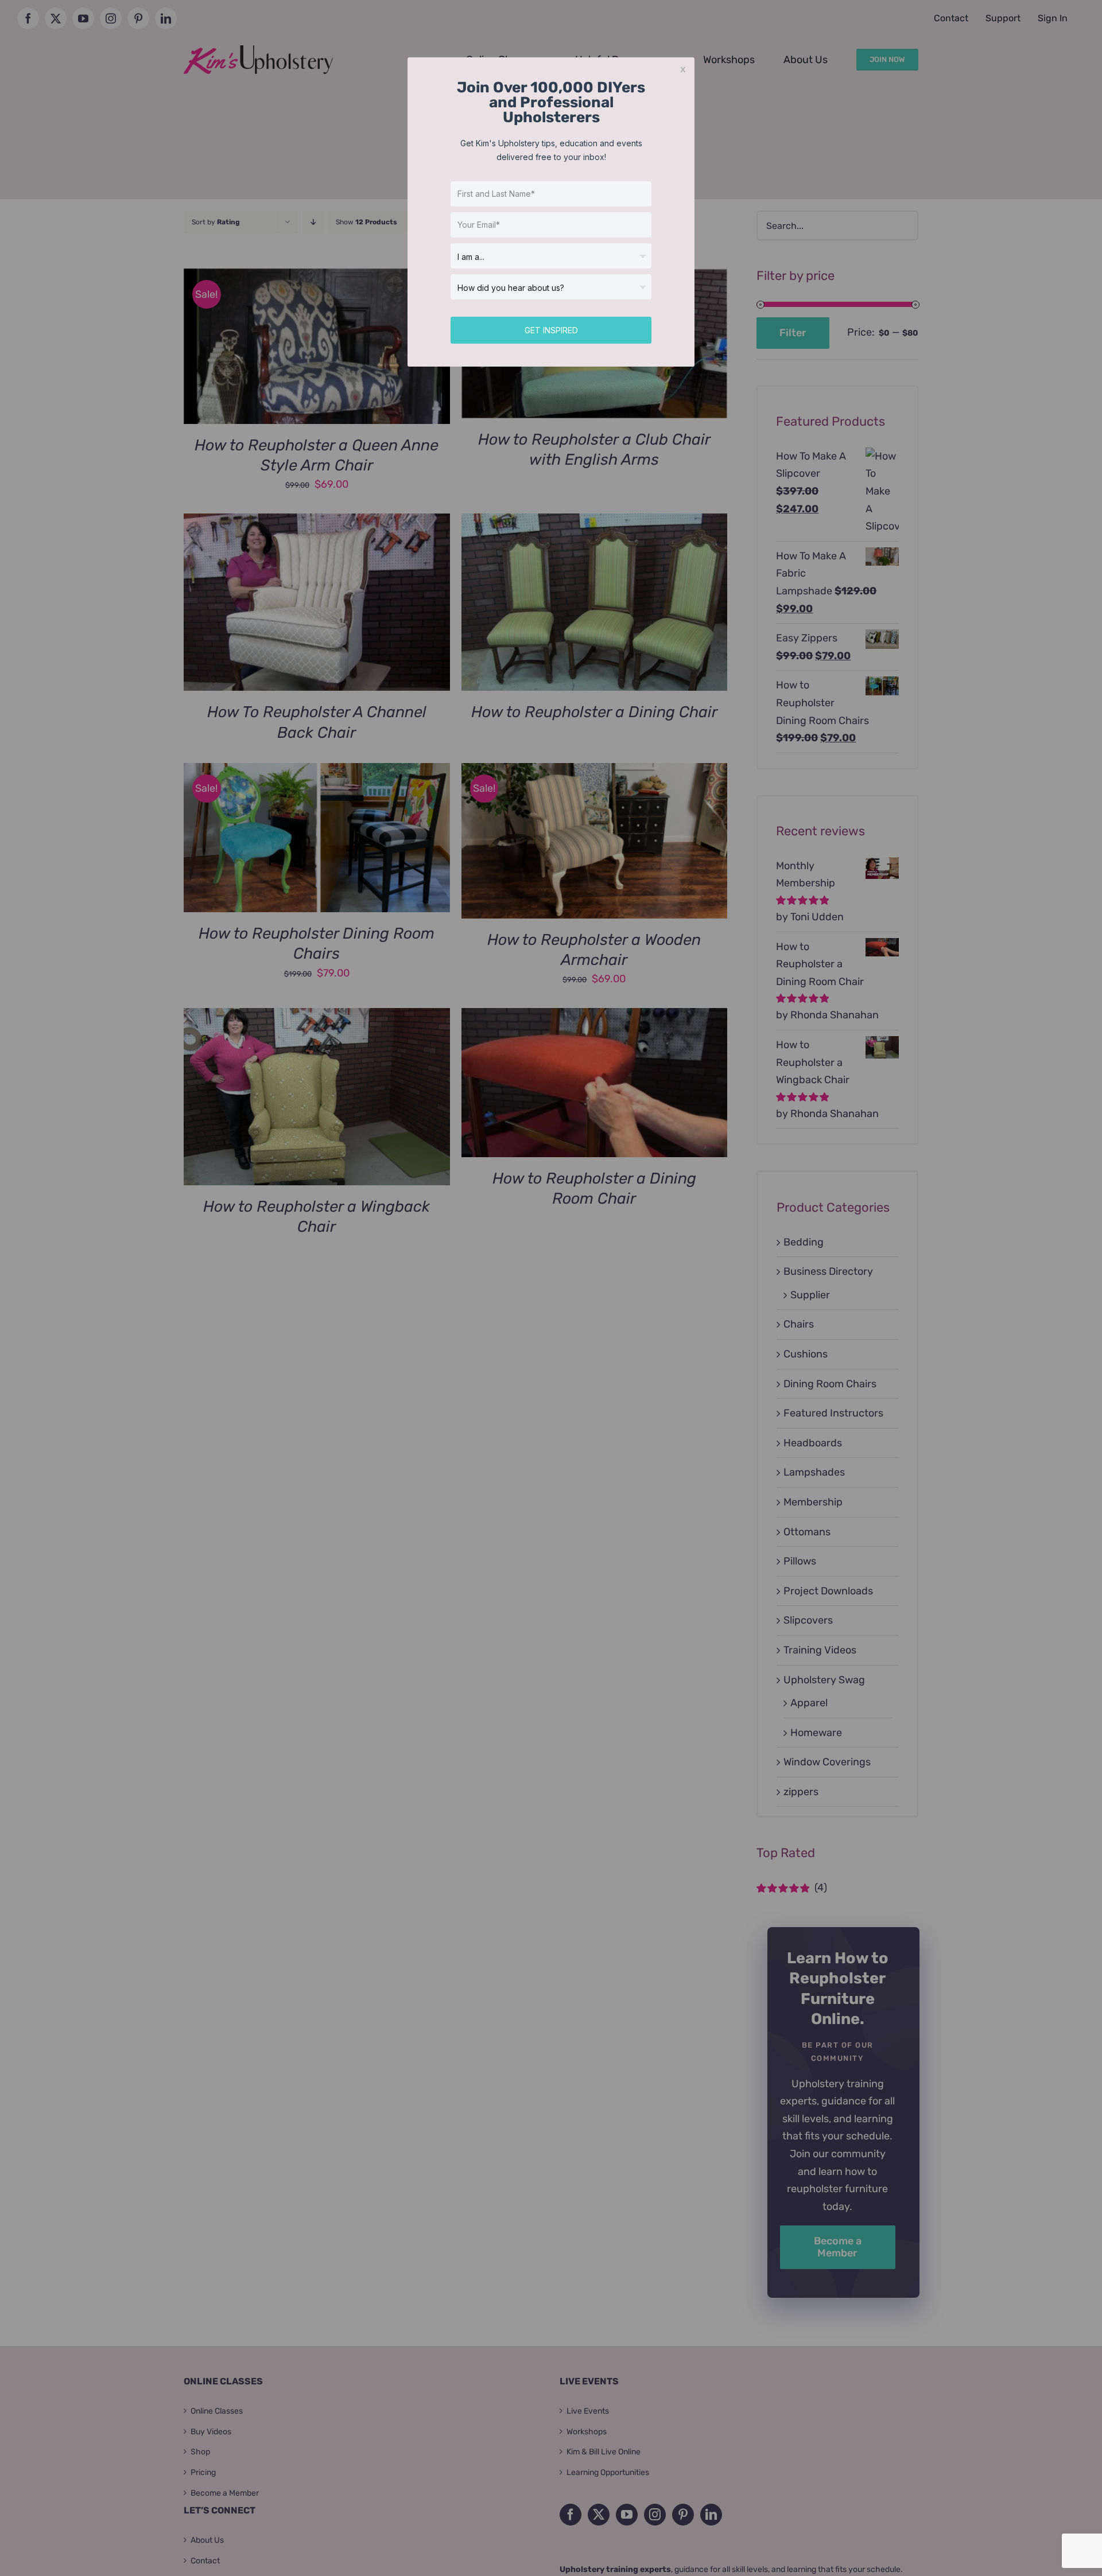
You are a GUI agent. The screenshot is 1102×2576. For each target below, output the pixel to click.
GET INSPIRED (551, 330)
